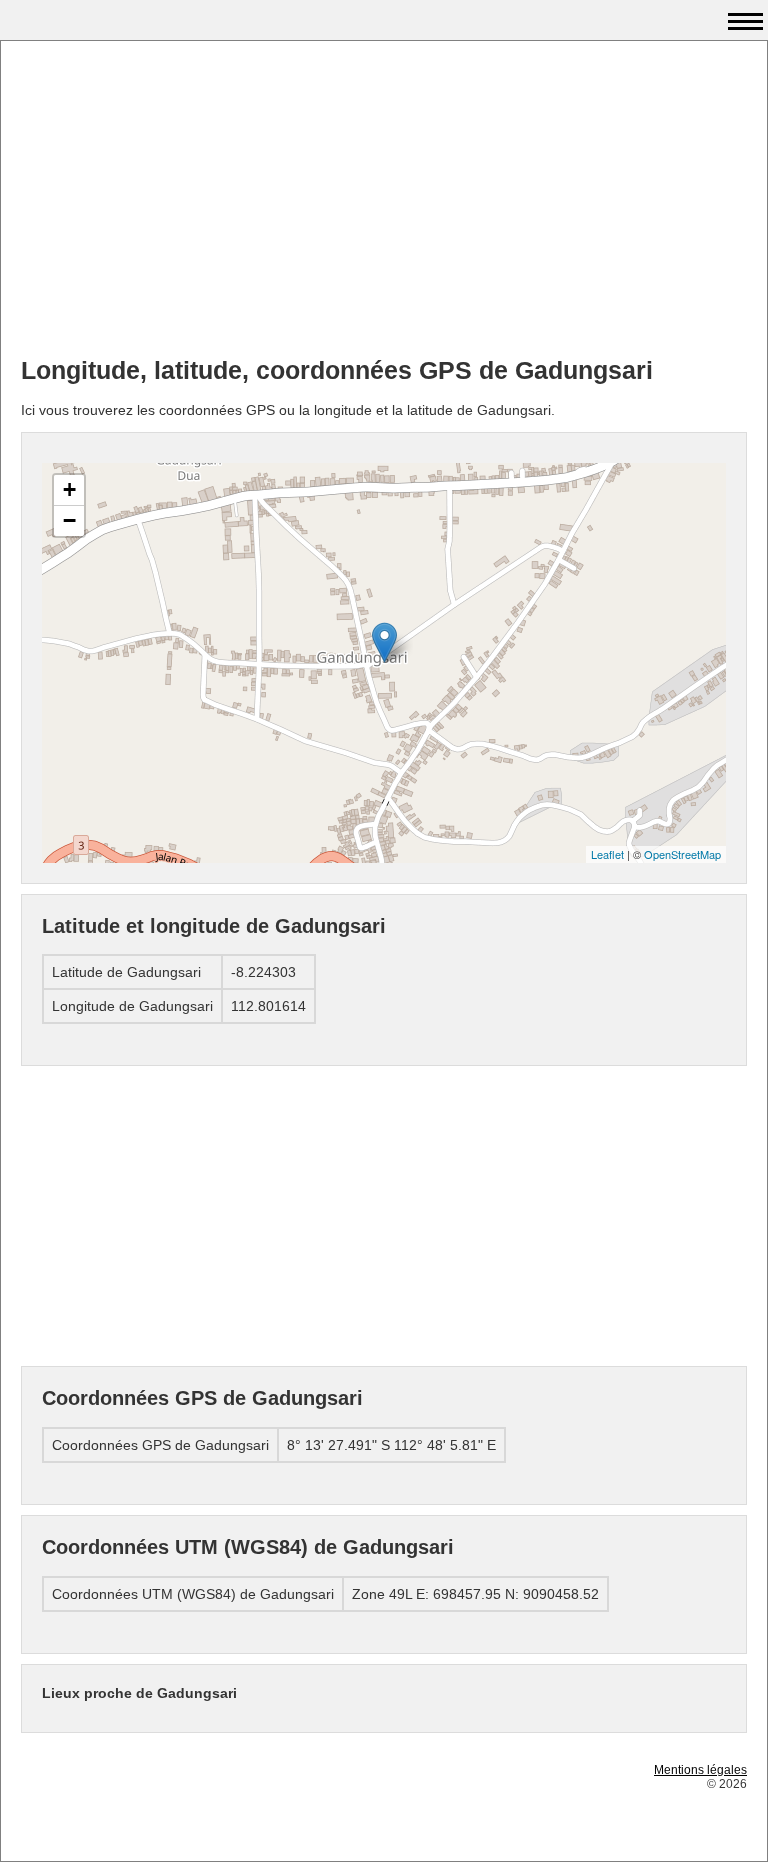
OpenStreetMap (682, 854)
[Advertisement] (384, 201)
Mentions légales (700, 1770)
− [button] (69, 520)
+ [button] (69, 489)
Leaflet (607, 854)
